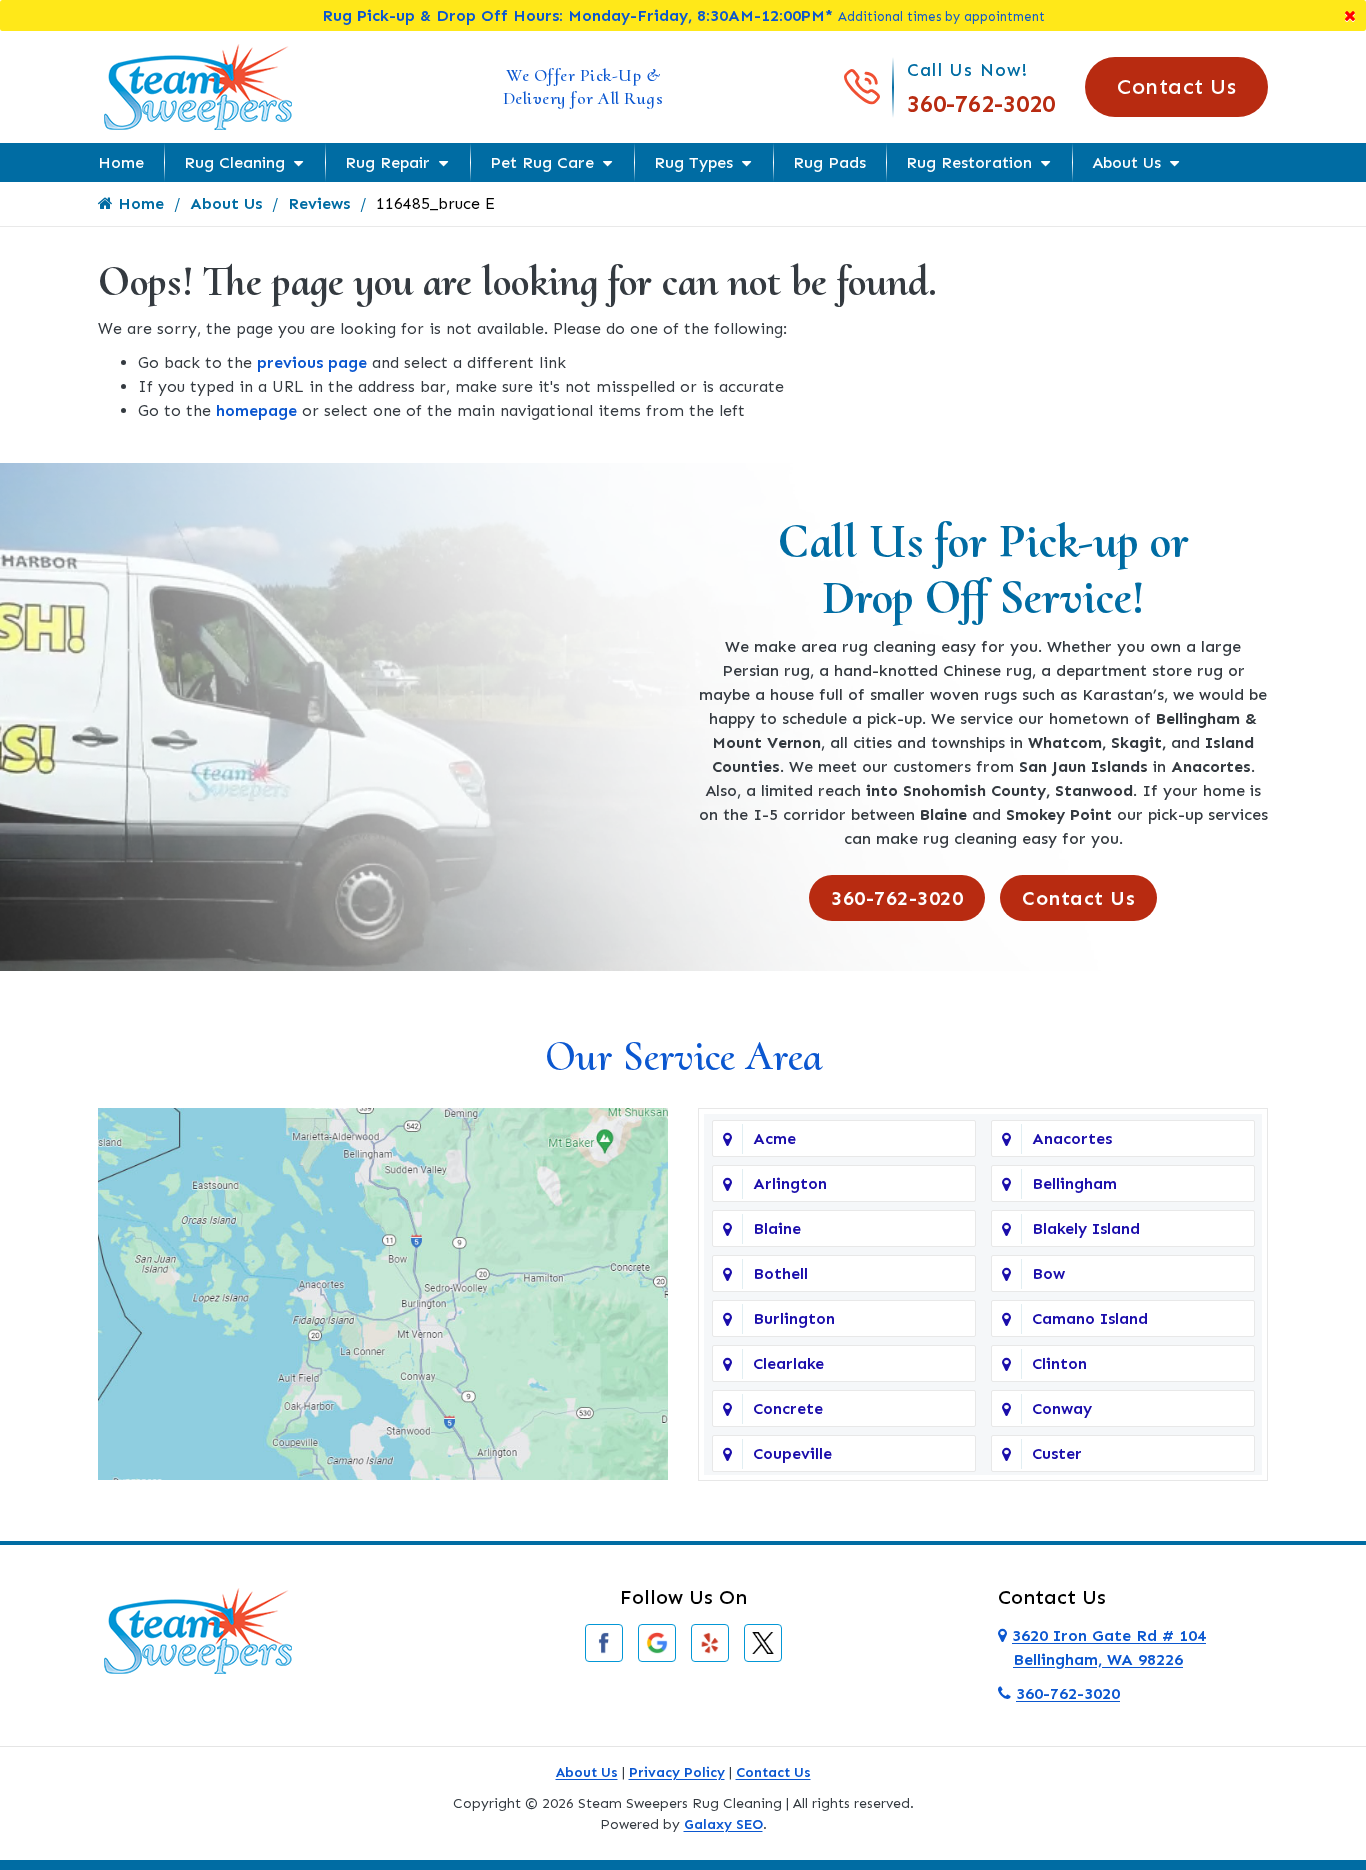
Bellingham (1074, 1183)
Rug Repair (387, 162)
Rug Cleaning (234, 162)
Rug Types (693, 162)
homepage (256, 410)
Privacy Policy (677, 1772)
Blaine (777, 1228)
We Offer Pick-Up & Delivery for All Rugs (583, 86)
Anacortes (1072, 1138)
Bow (1048, 1273)
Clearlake (788, 1363)
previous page (312, 362)
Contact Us (1176, 86)
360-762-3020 (981, 103)
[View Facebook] (604, 1641)
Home (121, 162)
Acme (774, 1138)
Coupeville (792, 1453)
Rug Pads (829, 162)
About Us (1126, 162)
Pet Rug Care (542, 162)
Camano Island (1090, 1318)
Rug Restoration (969, 162)
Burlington (794, 1318)
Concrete (788, 1408)
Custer (1057, 1453)
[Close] (1350, 15)
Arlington (790, 1183)
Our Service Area (683, 1056)
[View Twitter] (763, 1641)
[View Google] (657, 1641)
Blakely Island (1086, 1228)
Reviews (319, 203)
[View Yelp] (710, 1641)
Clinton (1059, 1363)
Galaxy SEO (723, 1824)
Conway (1062, 1408)
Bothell (780, 1273)
